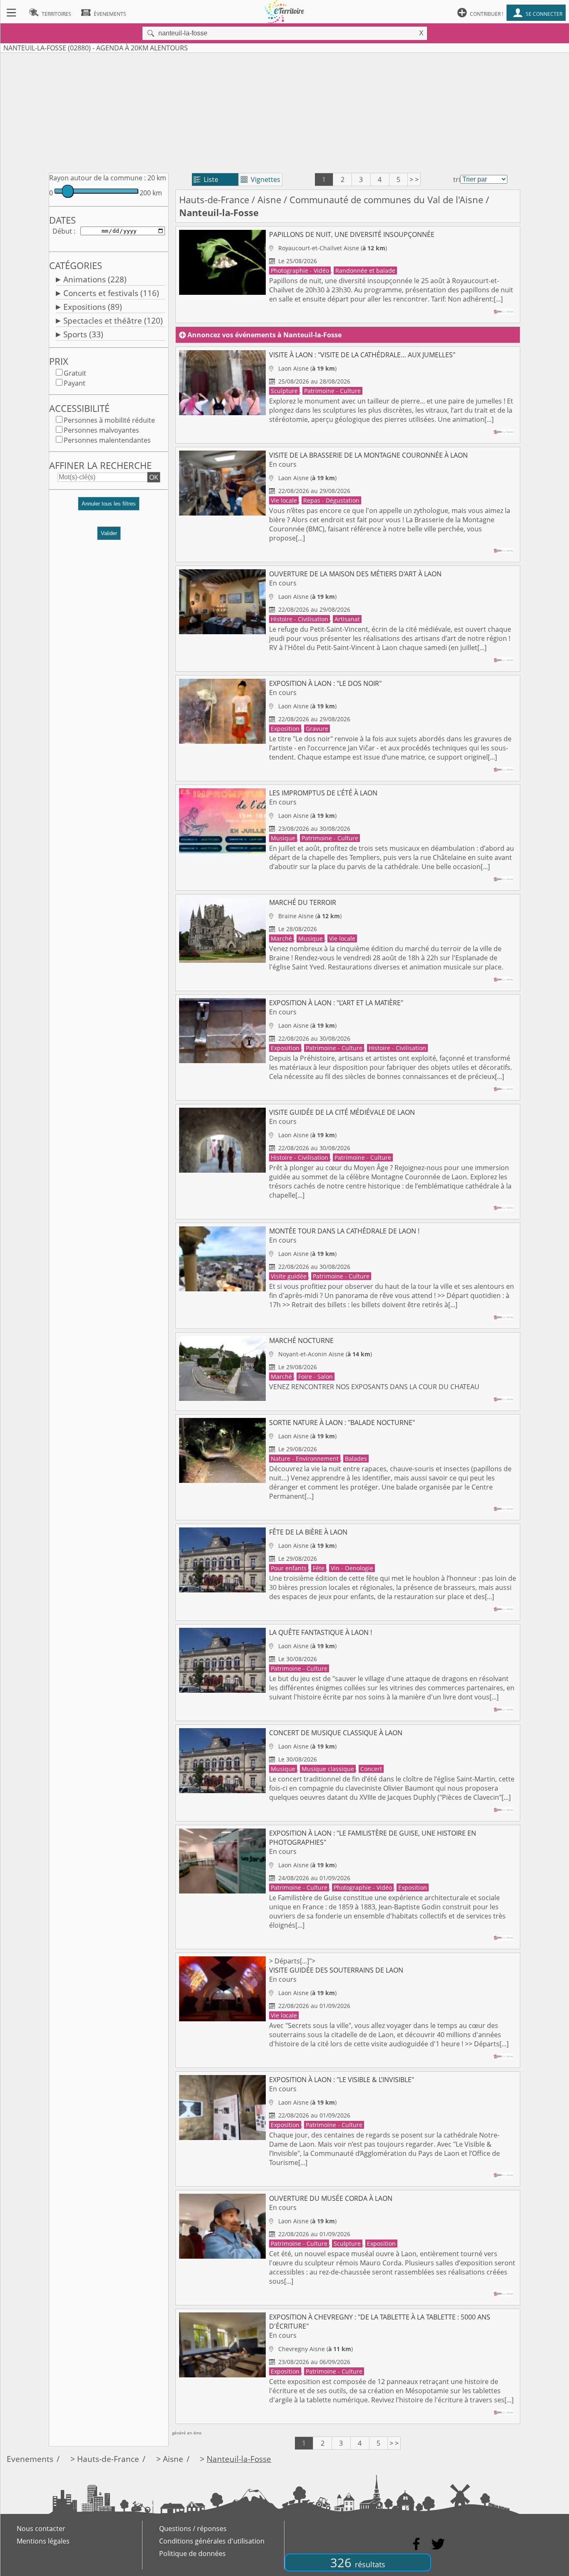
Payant (75, 383)
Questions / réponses (193, 2529)
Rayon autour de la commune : (97, 178)
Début (62, 231)
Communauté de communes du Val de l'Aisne (386, 200)
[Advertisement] (284, 111)
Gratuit (75, 373)
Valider (109, 533)
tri (457, 179)
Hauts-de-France (214, 200)
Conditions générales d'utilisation (212, 2541)
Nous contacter (41, 2529)
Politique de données (192, 2554)
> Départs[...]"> (389, 2002)
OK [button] (154, 477)
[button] (109, 507)
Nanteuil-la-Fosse (239, 2459)
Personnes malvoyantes (101, 430)
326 (358, 2562)
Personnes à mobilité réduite (109, 420)
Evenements (30, 2459)
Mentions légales (43, 2541)
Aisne (269, 200)
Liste (206, 179)
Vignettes (261, 179)
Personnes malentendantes (107, 440)
